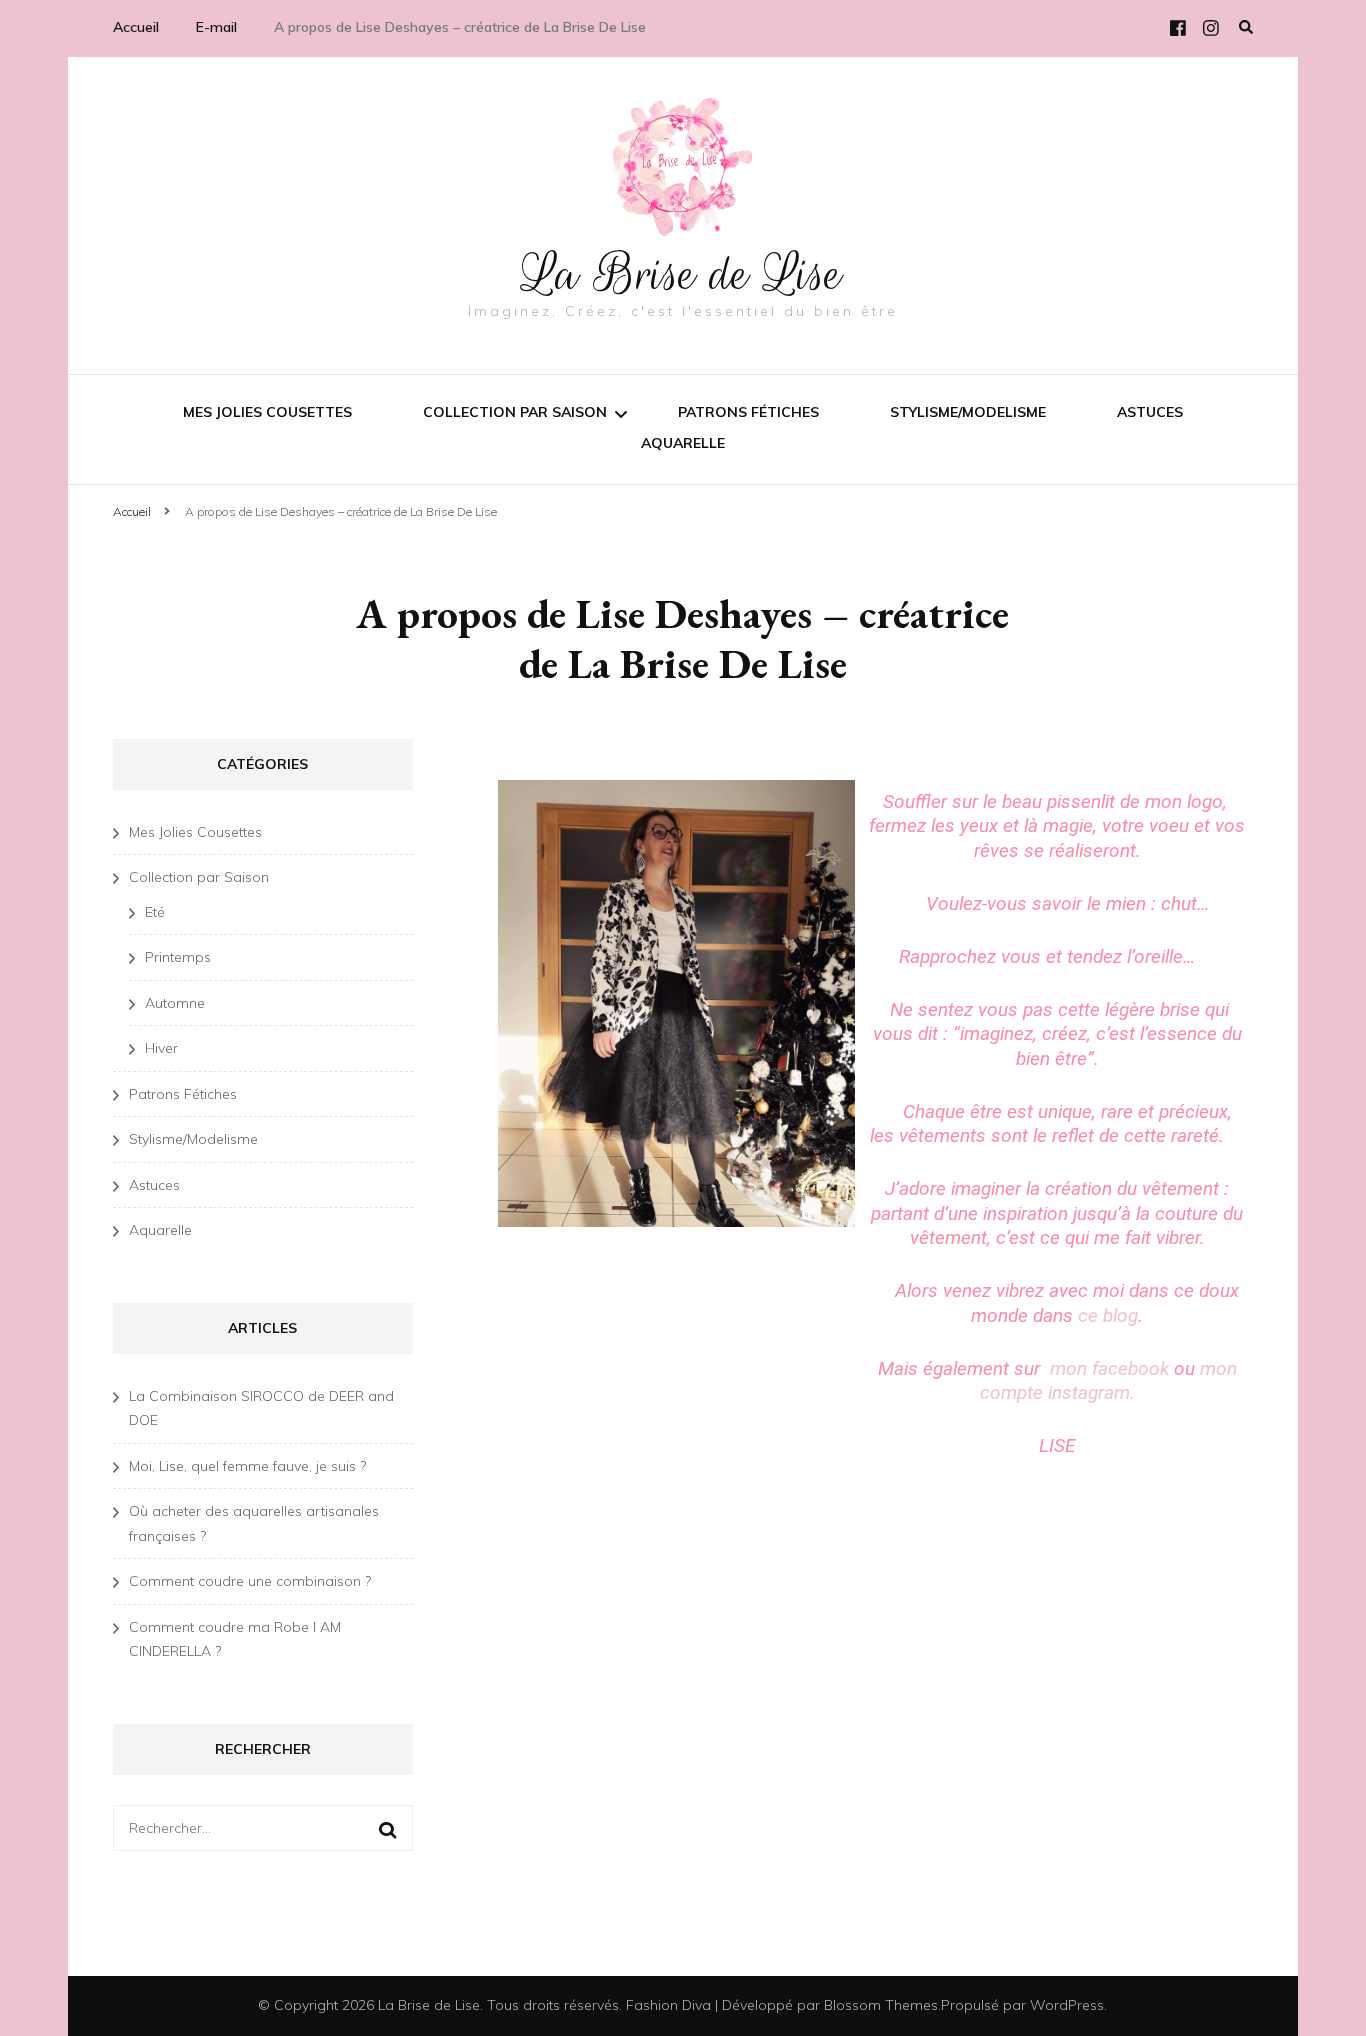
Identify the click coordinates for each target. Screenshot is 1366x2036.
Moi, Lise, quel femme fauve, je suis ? (247, 1466)
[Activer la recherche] (1246, 27)
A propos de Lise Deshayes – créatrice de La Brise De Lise (460, 27)
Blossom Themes (881, 2005)
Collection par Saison (515, 412)
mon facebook (1109, 1368)
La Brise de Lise (682, 274)
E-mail (216, 27)
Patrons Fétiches (748, 412)
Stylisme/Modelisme (968, 412)
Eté (155, 912)
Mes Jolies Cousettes (267, 412)
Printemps (178, 957)
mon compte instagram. (1108, 1381)
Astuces (1150, 412)
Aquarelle (683, 443)
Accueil (136, 27)
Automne (175, 1003)
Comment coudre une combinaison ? (250, 1581)
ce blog (1108, 1315)
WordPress (1067, 2005)
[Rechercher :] (249, 1828)
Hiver (161, 1048)
